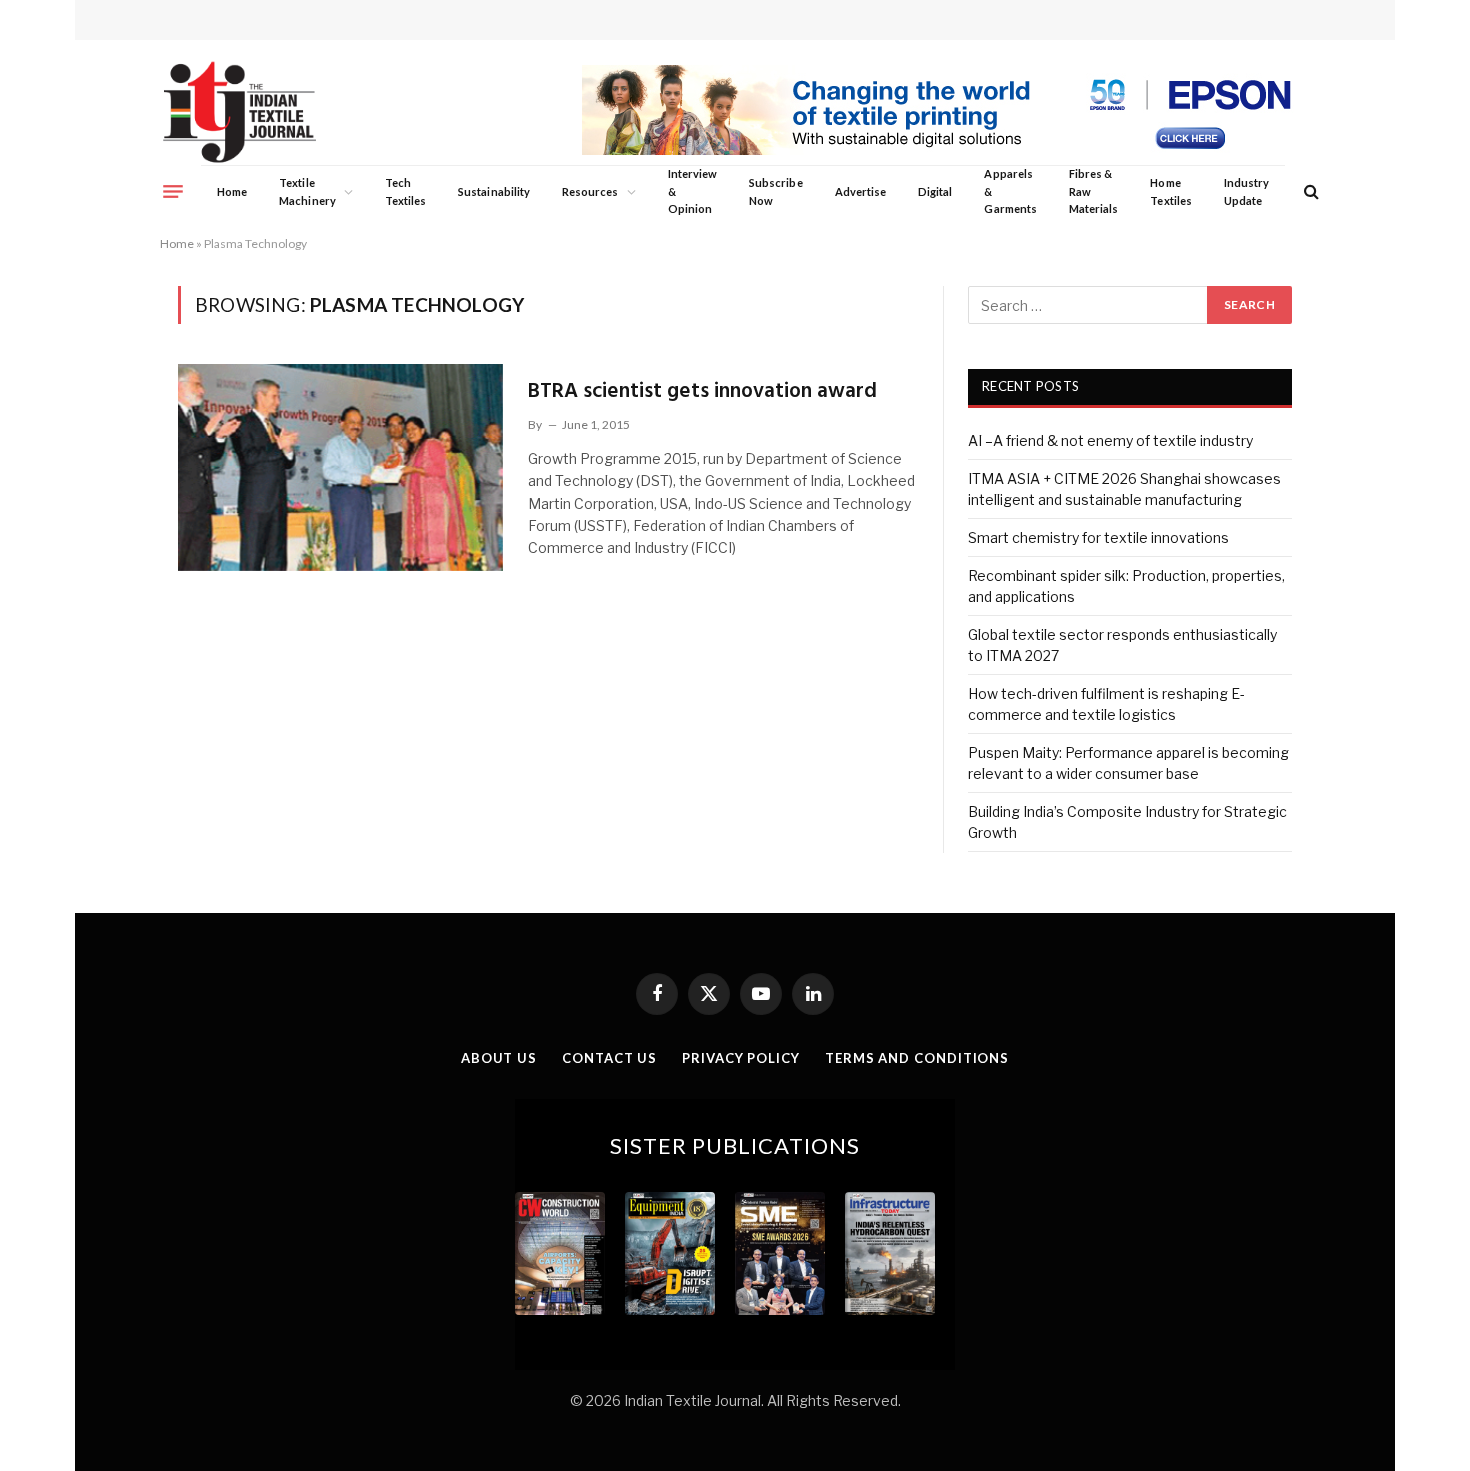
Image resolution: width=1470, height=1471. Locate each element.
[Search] (1309, 191)
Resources (590, 191)
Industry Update (1246, 191)
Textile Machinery (307, 191)
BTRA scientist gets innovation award (702, 391)
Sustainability (494, 191)
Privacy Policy (741, 1058)
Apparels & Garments (1010, 191)
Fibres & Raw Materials (1094, 191)
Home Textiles (1170, 191)
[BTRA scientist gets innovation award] (340, 467)
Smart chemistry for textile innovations (1098, 537)
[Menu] (173, 191)
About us (499, 1058)
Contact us (609, 1058)
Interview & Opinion (693, 191)
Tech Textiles (405, 191)
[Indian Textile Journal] (239, 112)
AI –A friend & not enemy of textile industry (1110, 440)
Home (232, 191)
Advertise (861, 191)
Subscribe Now (776, 191)
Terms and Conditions (917, 1058)
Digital (935, 191)
